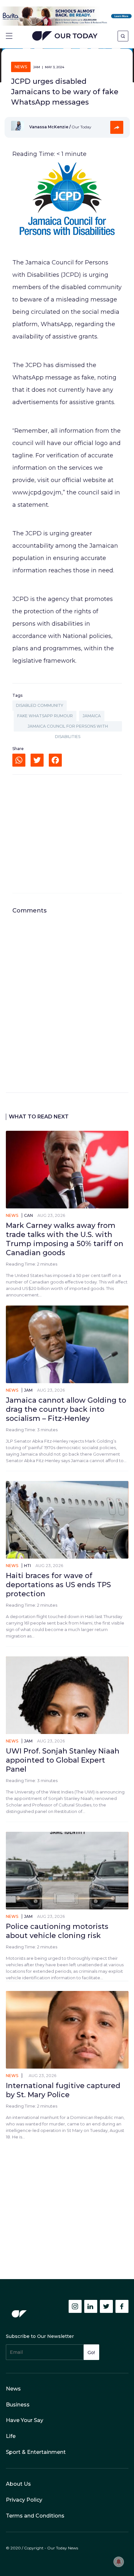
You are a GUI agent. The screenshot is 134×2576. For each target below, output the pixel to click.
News (21, 67)
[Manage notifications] (119, 2562)
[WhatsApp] (19, 760)
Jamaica (92, 716)
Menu (9, 36)
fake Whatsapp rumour (45, 716)
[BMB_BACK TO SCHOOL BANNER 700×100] (67, 16)
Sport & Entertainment (36, 2452)
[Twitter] (37, 760)
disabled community (40, 705)
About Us (18, 2484)
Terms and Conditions (35, 2516)
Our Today (65, 37)
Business (18, 2405)
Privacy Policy (24, 2500)
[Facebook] (55, 760)
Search (123, 36)
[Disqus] (67, 996)
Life (11, 2436)
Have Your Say (25, 2420)
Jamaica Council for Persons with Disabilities (68, 728)
